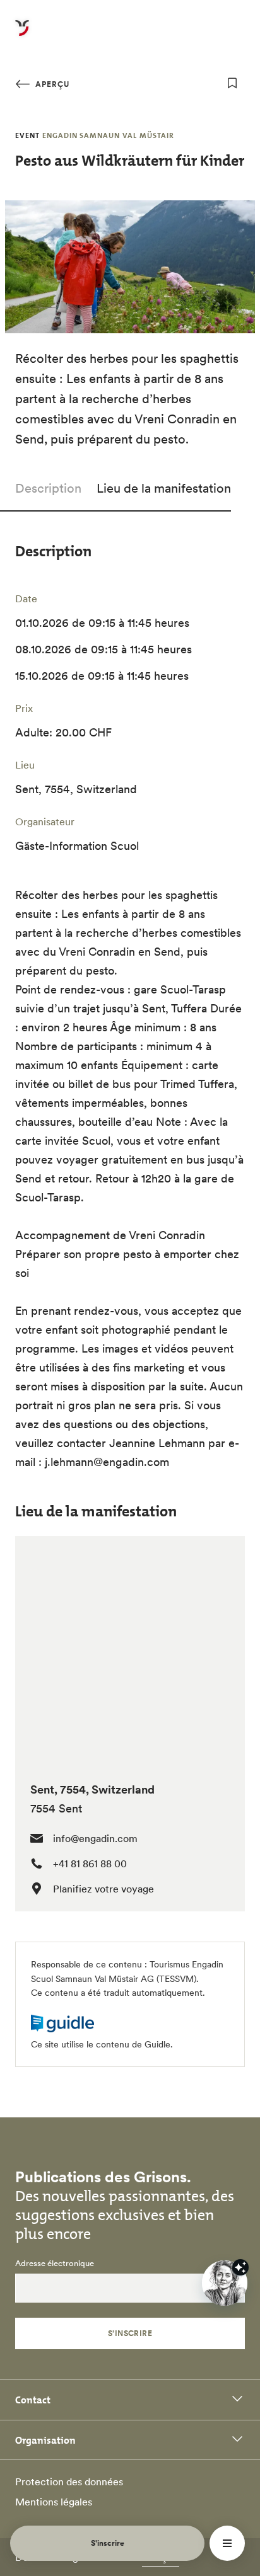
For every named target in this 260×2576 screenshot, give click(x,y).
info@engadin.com (95, 1838)
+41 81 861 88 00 (90, 1863)
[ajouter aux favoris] (232, 83)
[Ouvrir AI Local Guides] (225, 2283)
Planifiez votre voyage (103, 1889)
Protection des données (69, 2482)
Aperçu (51, 84)
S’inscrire (130, 2333)
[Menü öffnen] (227, 2543)
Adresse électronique (55, 2264)
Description (48, 488)
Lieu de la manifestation (164, 488)
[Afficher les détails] (240, 2267)
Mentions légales (54, 2502)
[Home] (22, 35)
